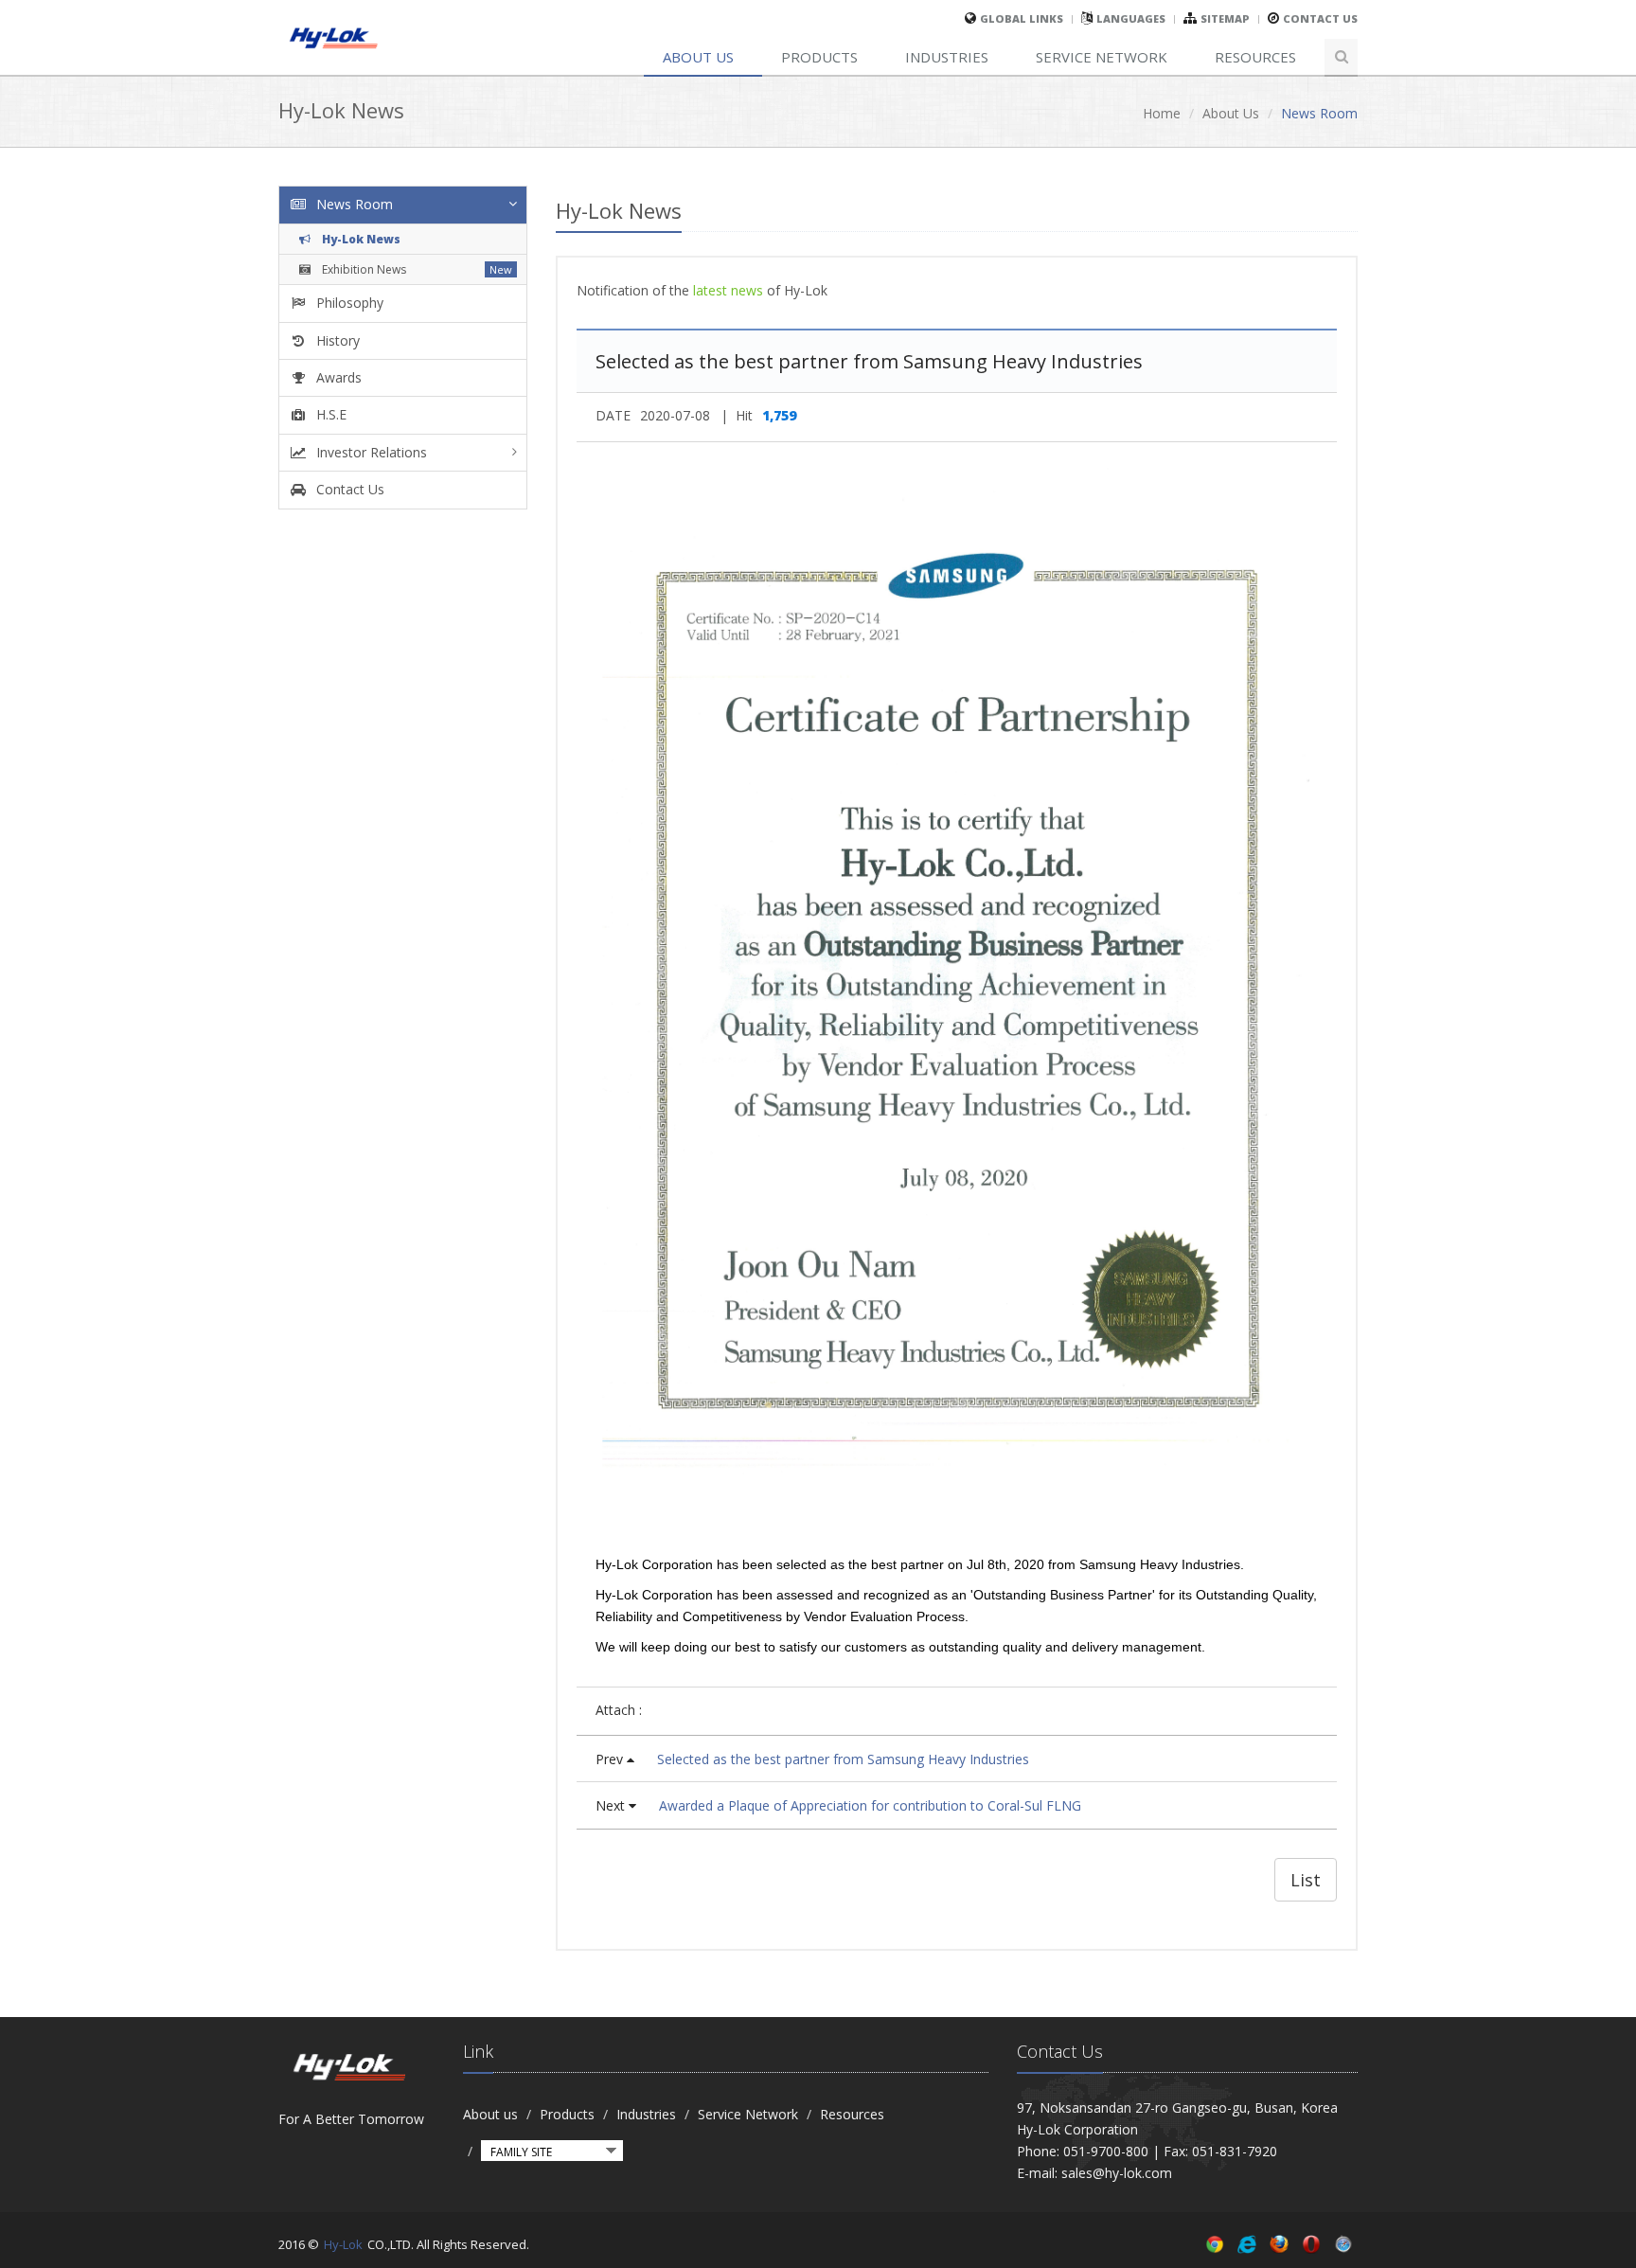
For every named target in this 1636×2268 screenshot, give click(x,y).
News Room (353, 204)
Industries (947, 57)
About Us (1231, 113)
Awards (337, 377)
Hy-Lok (343, 2244)
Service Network (1102, 57)
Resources (1255, 57)
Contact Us (1320, 18)
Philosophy (348, 303)
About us (698, 57)
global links (1022, 18)
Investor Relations (370, 452)
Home (1162, 113)
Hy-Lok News (360, 239)
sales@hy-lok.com (1117, 2173)
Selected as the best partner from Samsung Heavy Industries (843, 1759)
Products (819, 57)
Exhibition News (363, 269)
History (336, 340)
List (1306, 1880)
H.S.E (329, 414)
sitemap (1225, 18)
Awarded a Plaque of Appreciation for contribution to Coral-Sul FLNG (870, 1805)
